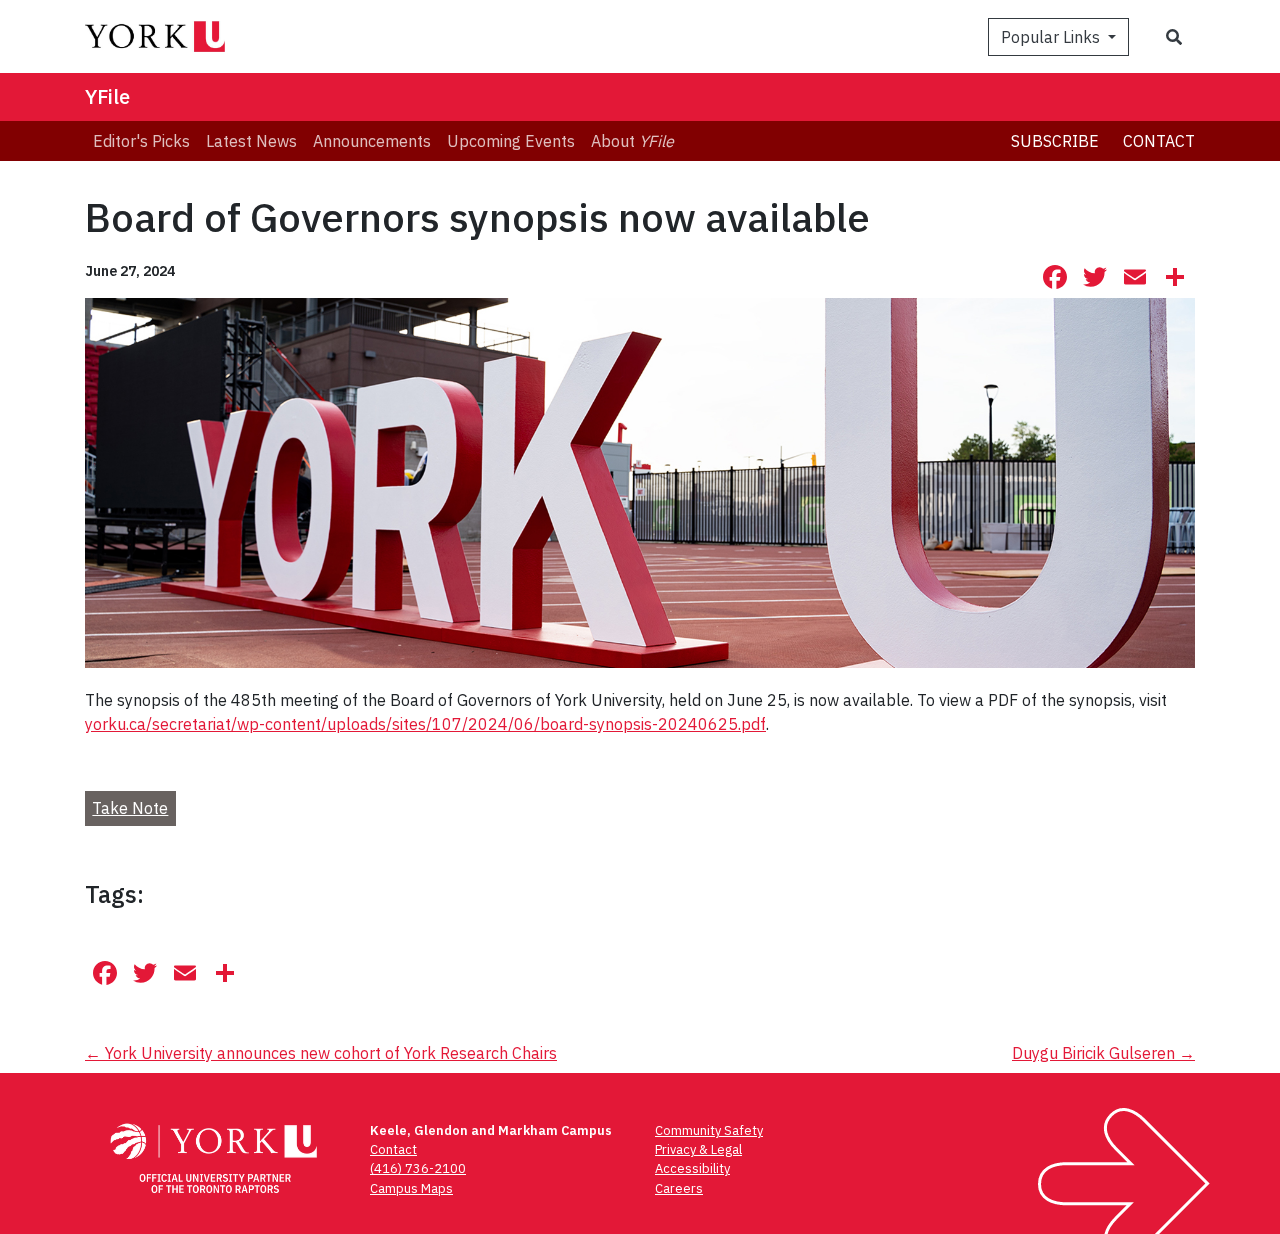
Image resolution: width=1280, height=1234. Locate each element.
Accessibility (692, 1168)
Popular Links (1052, 37)
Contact (1159, 141)
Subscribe (1055, 141)
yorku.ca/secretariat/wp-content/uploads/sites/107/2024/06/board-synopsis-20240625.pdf (425, 724)
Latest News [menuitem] (251, 141)
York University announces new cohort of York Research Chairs (321, 1053)
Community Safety (709, 1130)
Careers (679, 1188)
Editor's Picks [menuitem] (141, 141)
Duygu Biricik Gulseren (1103, 1053)
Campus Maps (411, 1188)
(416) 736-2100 (418, 1168)
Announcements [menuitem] (372, 141)
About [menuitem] (632, 141)
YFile (107, 96)
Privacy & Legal (698, 1149)
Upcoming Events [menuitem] (511, 141)
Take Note (130, 808)
